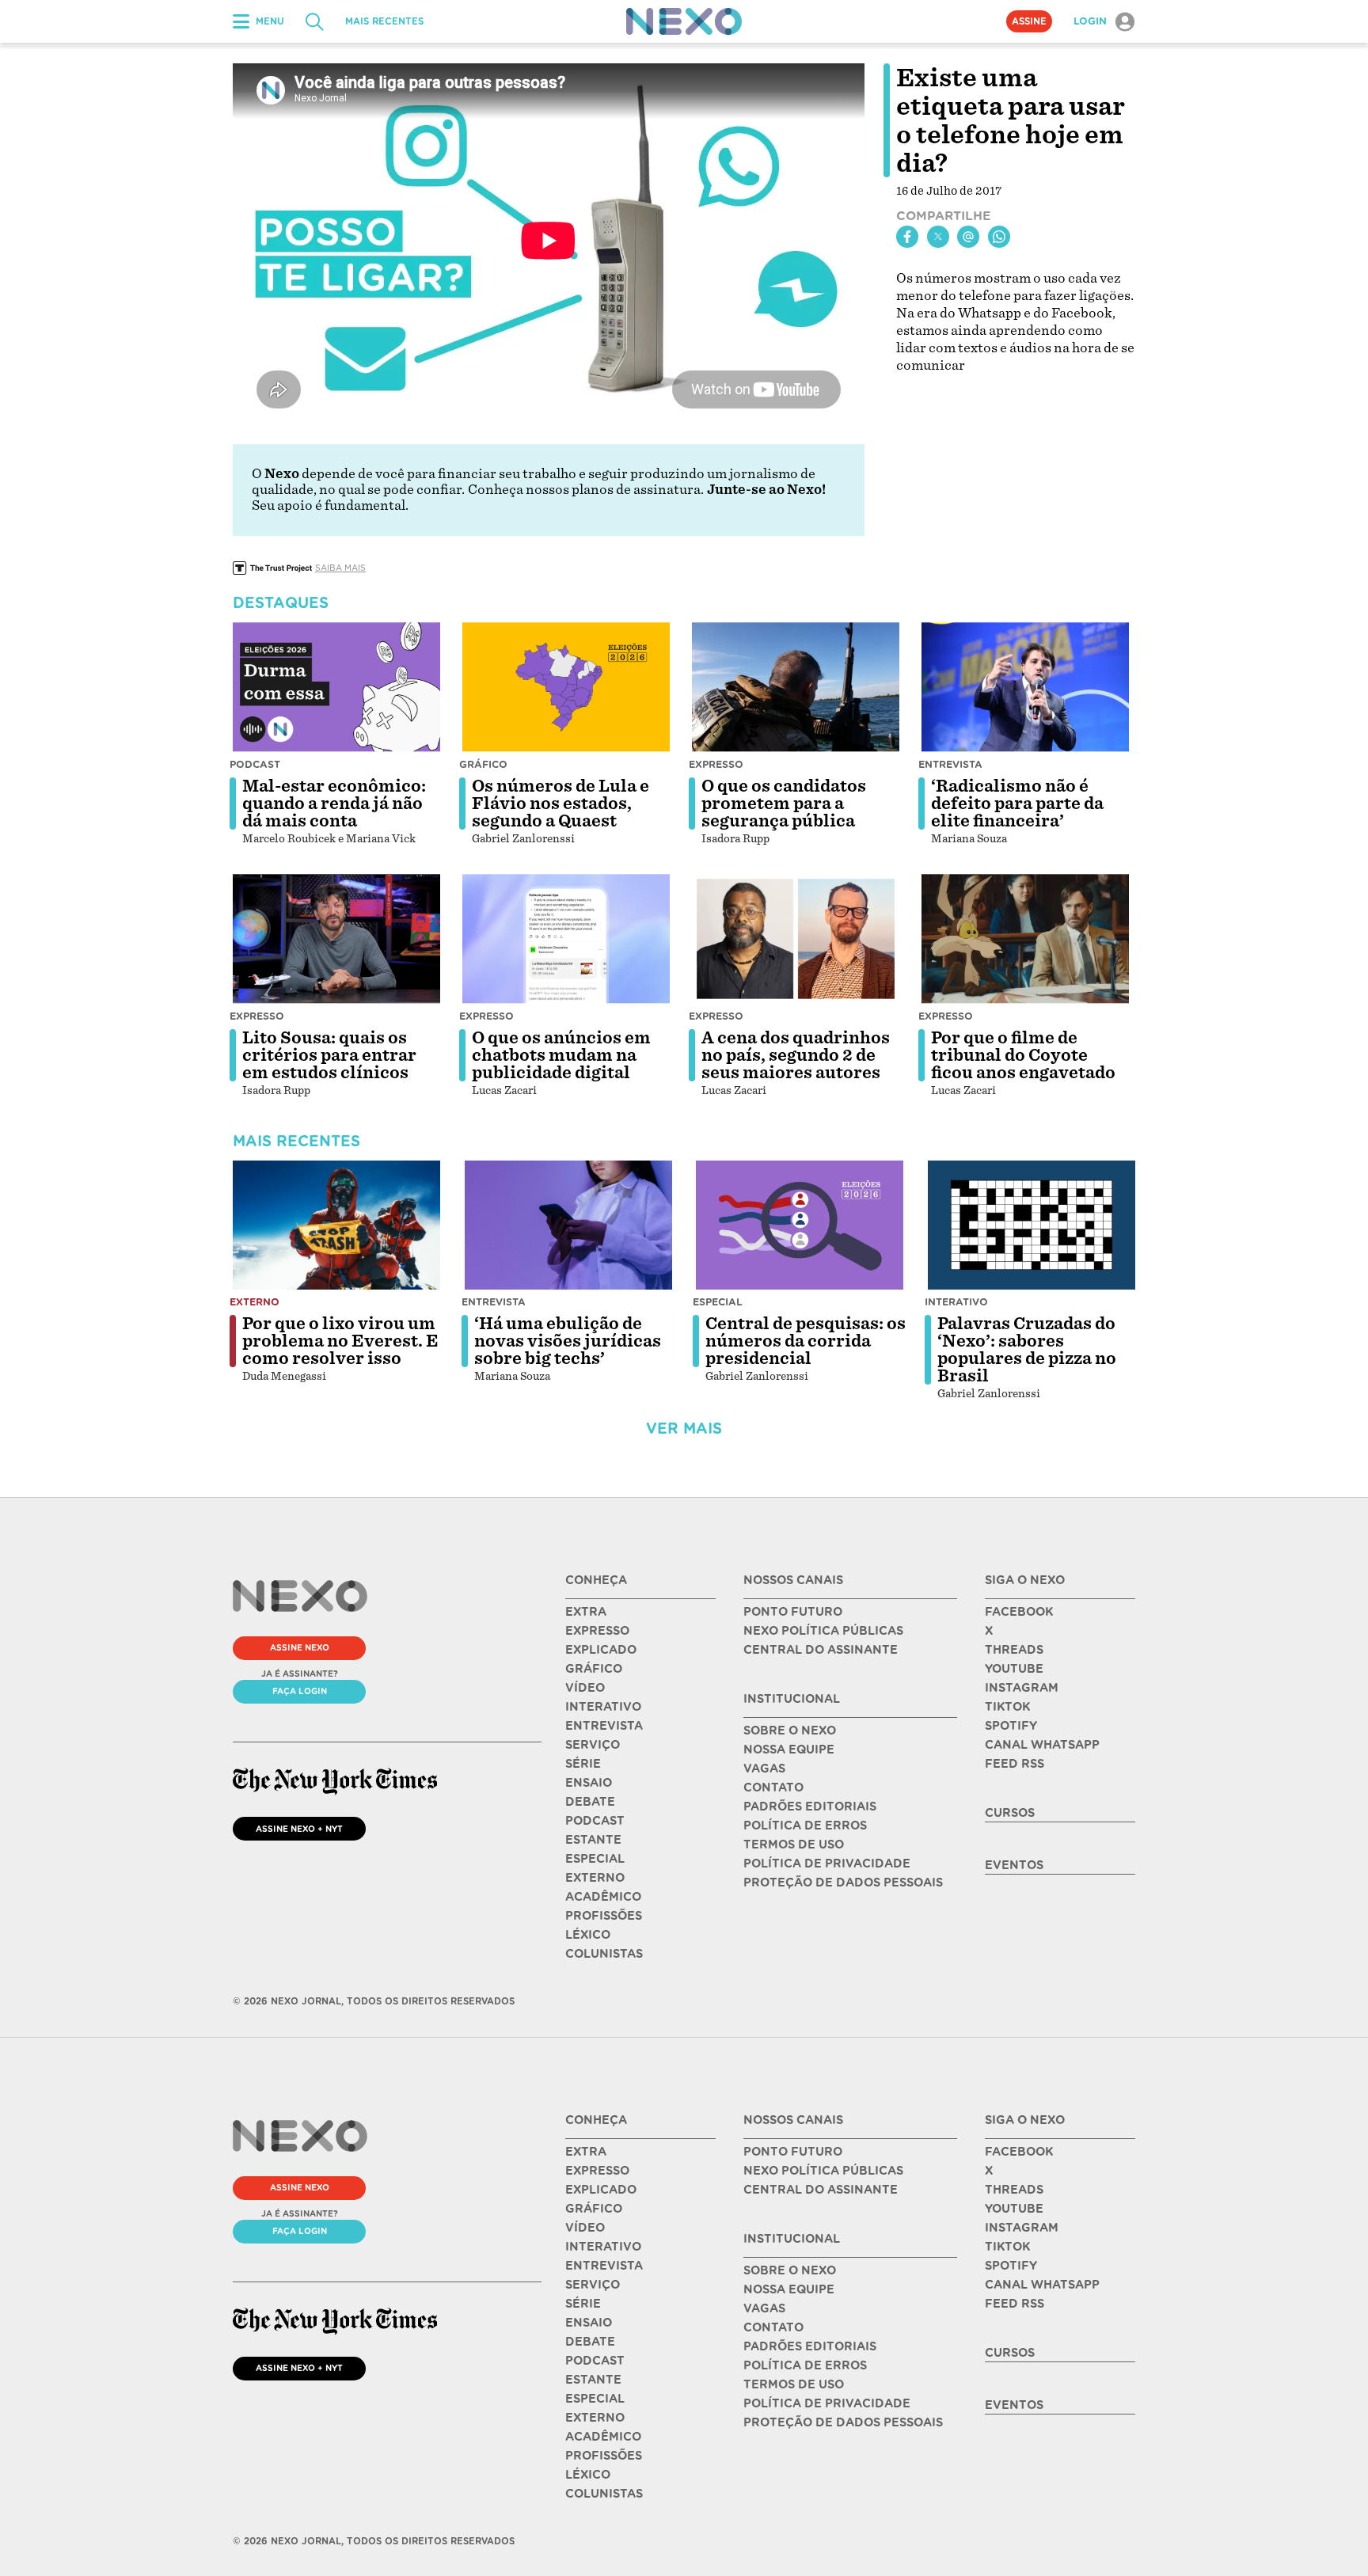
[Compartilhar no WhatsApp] (999, 237)
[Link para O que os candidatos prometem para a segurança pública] (796, 687)
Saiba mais (340, 568)
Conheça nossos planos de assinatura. (586, 490)
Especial (718, 1302)
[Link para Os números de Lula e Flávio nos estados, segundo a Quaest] (566, 687)
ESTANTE (593, 1840)
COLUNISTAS (604, 1954)
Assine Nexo (300, 1647)
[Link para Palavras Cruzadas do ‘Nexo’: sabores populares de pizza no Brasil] (1032, 1225)
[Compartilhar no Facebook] (907, 237)
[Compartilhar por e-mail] (968, 237)
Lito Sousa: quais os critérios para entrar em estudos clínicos (329, 1055)
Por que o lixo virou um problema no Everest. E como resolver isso (340, 1341)
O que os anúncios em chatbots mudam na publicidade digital (561, 1055)
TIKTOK (1007, 1707)
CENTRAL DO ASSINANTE (821, 1650)
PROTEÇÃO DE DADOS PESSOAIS (843, 1883)
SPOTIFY (1011, 1726)
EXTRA (586, 1612)
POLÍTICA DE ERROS (805, 1826)
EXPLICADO (601, 1650)
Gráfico (483, 764)
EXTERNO (595, 1878)
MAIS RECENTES (384, 21)
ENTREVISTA (604, 1726)
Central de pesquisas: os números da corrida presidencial (806, 1341)
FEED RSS (1015, 1764)
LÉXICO (588, 1935)
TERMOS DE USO (794, 1845)
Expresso (716, 764)
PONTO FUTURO (793, 1612)
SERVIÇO (593, 1745)
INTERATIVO (603, 1707)
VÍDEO (585, 1688)
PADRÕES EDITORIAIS (810, 1807)
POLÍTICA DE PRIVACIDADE (827, 1864)
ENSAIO (589, 1783)
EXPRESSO (597, 1631)
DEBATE (590, 1802)
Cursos (1010, 1813)
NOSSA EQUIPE (789, 1750)
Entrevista (950, 764)
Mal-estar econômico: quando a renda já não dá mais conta (334, 804)
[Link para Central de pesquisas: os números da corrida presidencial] (800, 1225)
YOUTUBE (1014, 1669)
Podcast (255, 764)
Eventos (1014, 1865)
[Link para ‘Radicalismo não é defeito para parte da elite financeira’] (1025, 687)
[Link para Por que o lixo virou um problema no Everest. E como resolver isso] (336, 1225)
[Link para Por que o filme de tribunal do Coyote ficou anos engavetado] (1025, 939)
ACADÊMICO (603, 1897)
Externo (255, 1302)
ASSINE (1029, 21)
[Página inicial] (684, 21)
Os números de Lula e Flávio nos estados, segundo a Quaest (560, 804)
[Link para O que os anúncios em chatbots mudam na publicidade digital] (566, 939)
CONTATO (773, 1788)
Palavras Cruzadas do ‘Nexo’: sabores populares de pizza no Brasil (1027, 1350)
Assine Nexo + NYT (299, 1829)
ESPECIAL (595, 1859)
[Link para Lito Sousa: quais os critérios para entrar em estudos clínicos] (336, 939)
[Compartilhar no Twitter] (938, 237)
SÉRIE (583, 1764)
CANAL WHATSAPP (1042, 1745)
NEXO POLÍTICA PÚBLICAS (823, 1631)
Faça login (300, 1691)
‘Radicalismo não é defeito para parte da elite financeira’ (1017, 804)
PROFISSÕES (604, 1916)
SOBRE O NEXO (790, 1731)
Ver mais (684, 1429)
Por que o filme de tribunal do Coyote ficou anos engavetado (1023, 1055)
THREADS (1014, 1650)
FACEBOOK (1019, 1612)
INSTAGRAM (1022, 1688)
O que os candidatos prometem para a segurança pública (784, 804)
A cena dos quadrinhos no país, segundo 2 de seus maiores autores (796, 1055)
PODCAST (595, 1821)
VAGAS (764, 1769)
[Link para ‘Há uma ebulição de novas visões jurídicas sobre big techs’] (568, 1225)
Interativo (956, 1302)
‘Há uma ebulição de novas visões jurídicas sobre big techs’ (568, 1341)
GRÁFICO (594, 1669)
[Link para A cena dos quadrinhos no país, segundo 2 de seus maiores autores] (796, 939)
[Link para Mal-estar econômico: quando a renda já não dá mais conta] (336, 687)
